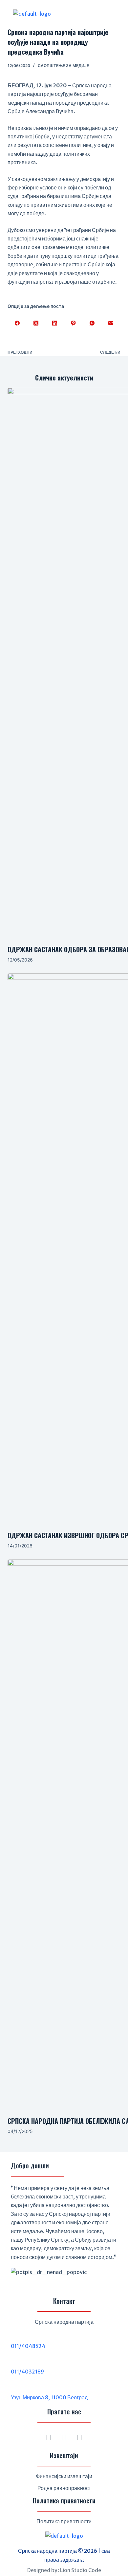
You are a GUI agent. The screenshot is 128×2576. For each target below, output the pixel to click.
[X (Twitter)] (36, 323)
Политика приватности (64, 2521)
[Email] (111, 323)
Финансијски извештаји (64, 2476)
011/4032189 (27, 2372)
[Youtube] (80, 2438)
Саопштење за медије (63, 66)
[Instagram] (64, 2438)
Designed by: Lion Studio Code (64, 2570)
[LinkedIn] (55, 323)
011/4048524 (28, 2346)
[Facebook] (17, 323)
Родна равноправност (64, 2488)
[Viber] (73, 323)
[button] (96, 14)
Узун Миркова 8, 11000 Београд (49, 2397)
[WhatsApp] (92, 323)
